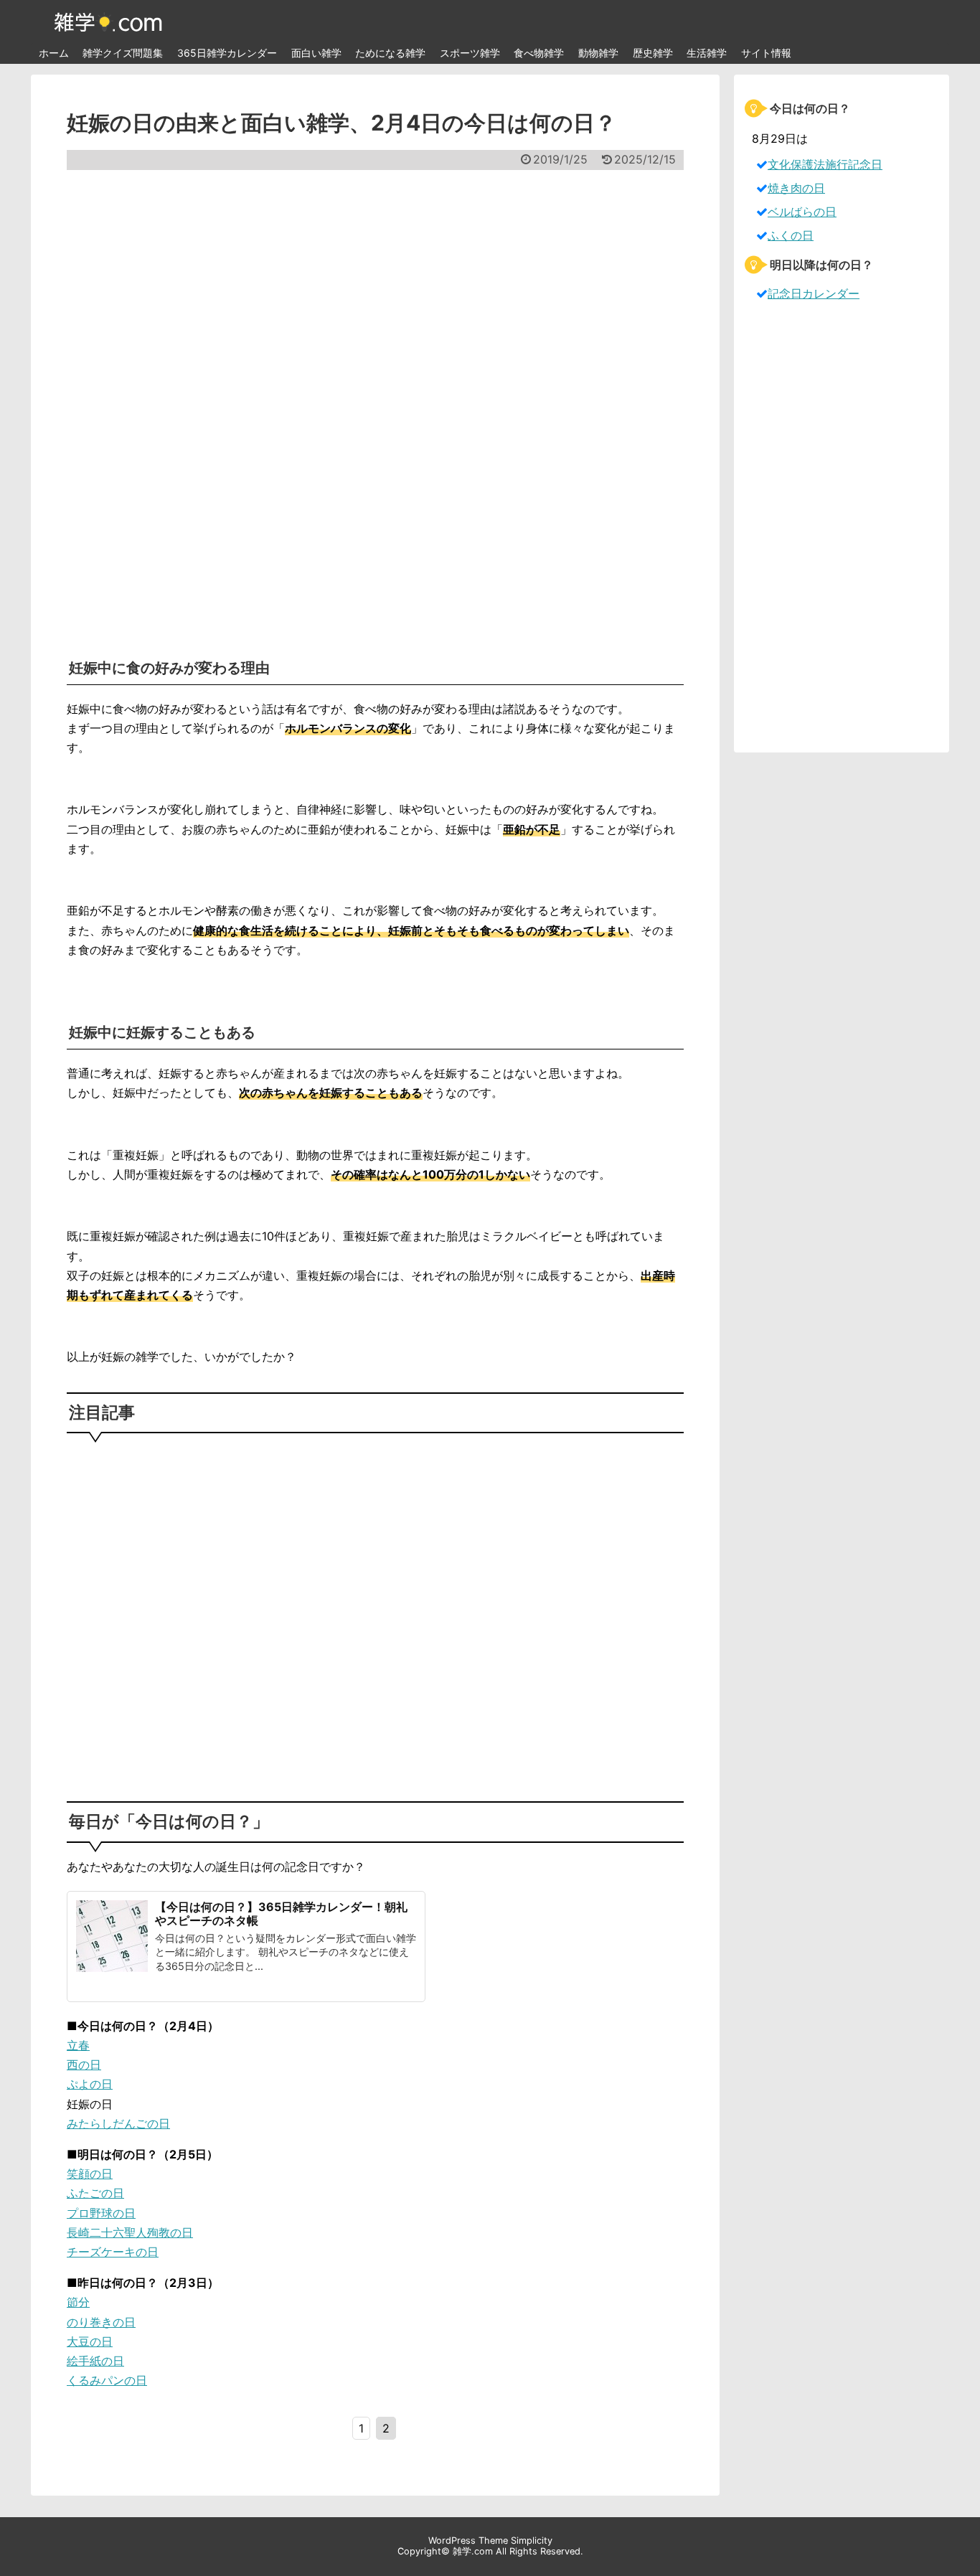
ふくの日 (791, 235)
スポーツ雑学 (470, 53)
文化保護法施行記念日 (825, 164)
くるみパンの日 (107, 2380)
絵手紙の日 (95, 2361)
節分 (78, 2302)
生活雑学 (707, 53)
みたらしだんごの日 (118, 2123)
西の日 (84, 2065)
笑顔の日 (90, 2174)
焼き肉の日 (796, 188)
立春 (78, 2045)
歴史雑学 (653, 53)
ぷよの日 (90, 2084)
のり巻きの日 (101, 2322)
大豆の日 (90, 2341)
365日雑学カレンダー (227, 53)
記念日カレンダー (814, 293)
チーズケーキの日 (113, 2252)
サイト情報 (766, 53)
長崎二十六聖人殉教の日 (130, 2232)
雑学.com (473, 2551)
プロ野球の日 (101, 2213)
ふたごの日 (95, 2193)
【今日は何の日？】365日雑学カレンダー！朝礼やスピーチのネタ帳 (281, 1914)
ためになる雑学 (390, 53)
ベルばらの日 (802, 212)
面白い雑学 (316, 53)
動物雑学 (598, 53)
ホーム (54, 53)
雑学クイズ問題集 (123, 53)
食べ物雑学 (539, 53)
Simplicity (532, 2540)
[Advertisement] (375, 405)
